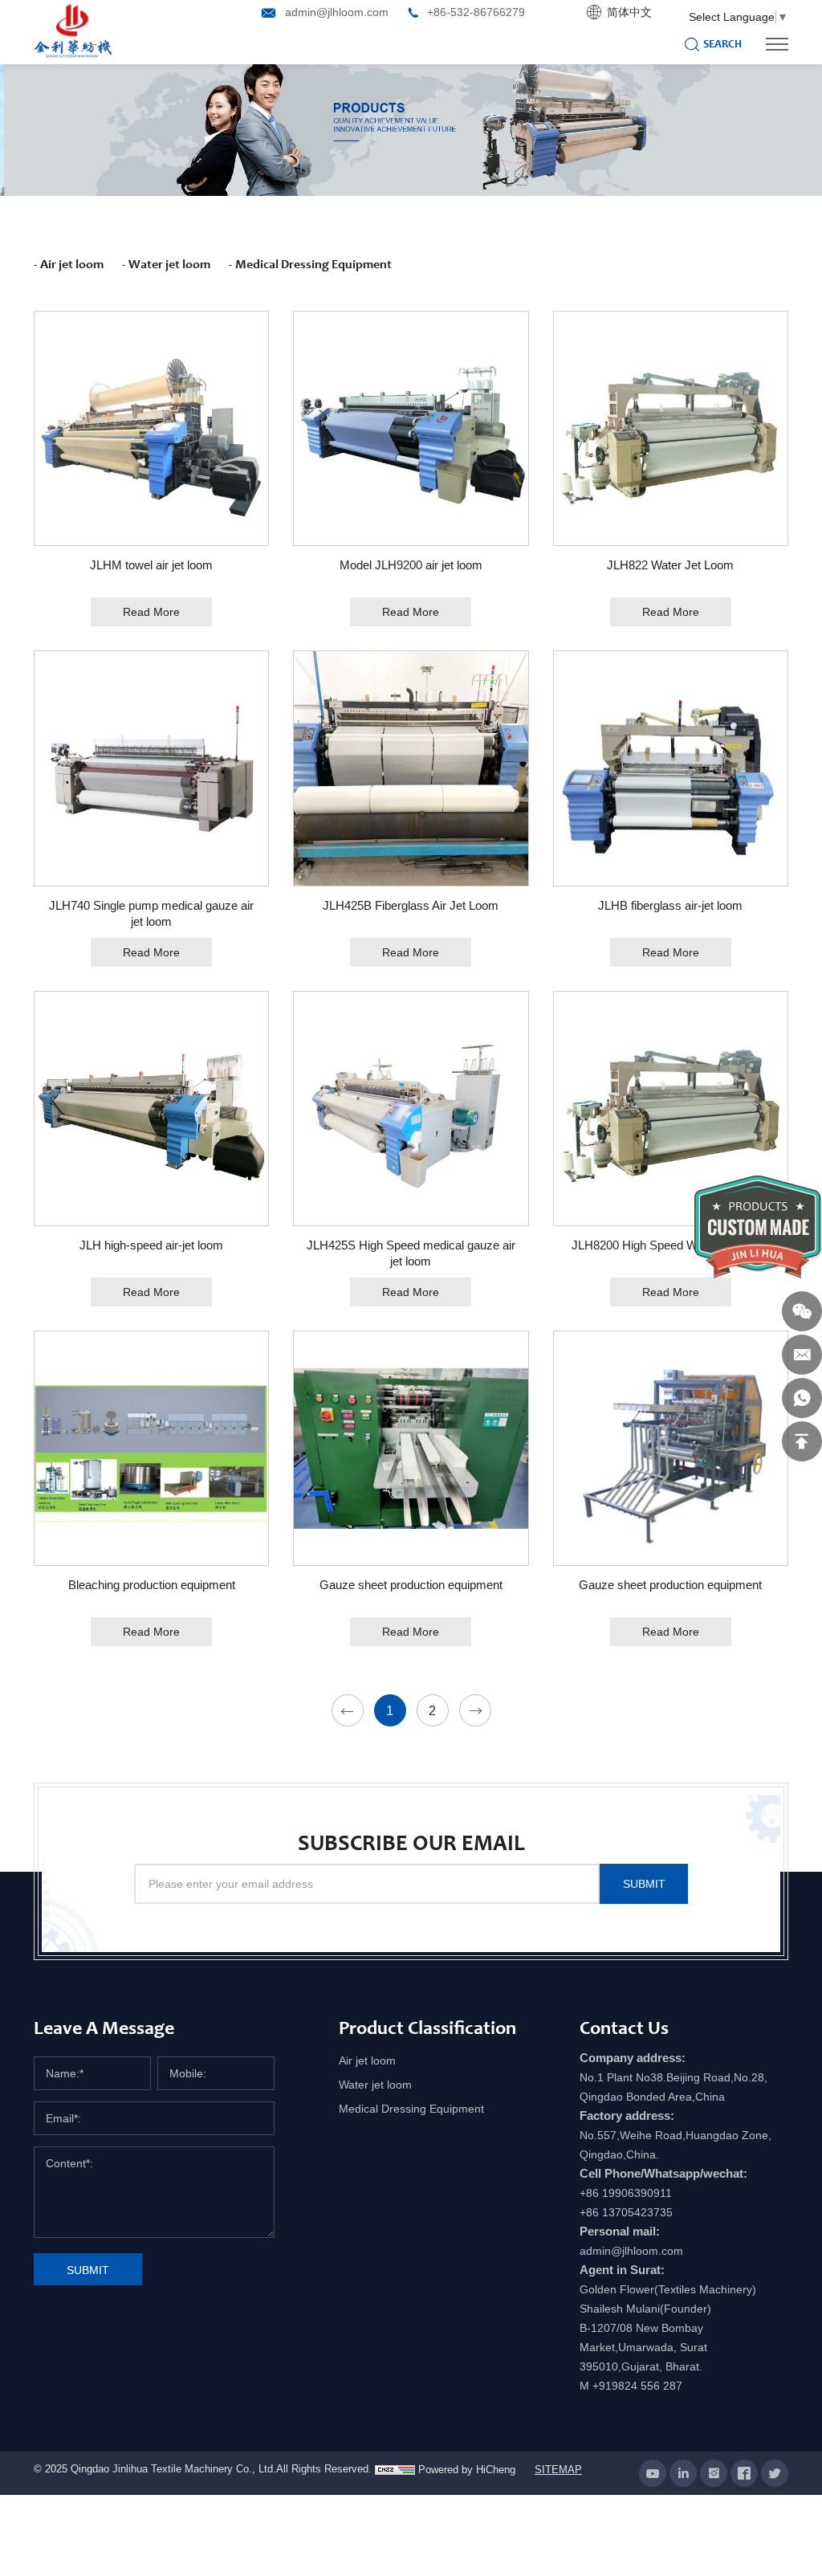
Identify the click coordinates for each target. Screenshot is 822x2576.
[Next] (475, 1710)
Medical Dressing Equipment (313, 264)
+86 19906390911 (626, 2193)
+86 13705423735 (626, 2212)
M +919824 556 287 (631, 2386)
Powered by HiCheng (467, 2470)
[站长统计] (395, 2470)
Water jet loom (169, 264)
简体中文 (629, 12)
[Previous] (348, 1710)
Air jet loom (72, 264)
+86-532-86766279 (476, 12)
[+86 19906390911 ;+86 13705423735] (802, 1398)
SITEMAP (558, 2470)
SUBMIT (644, 1884)
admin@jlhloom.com (337, 12)
